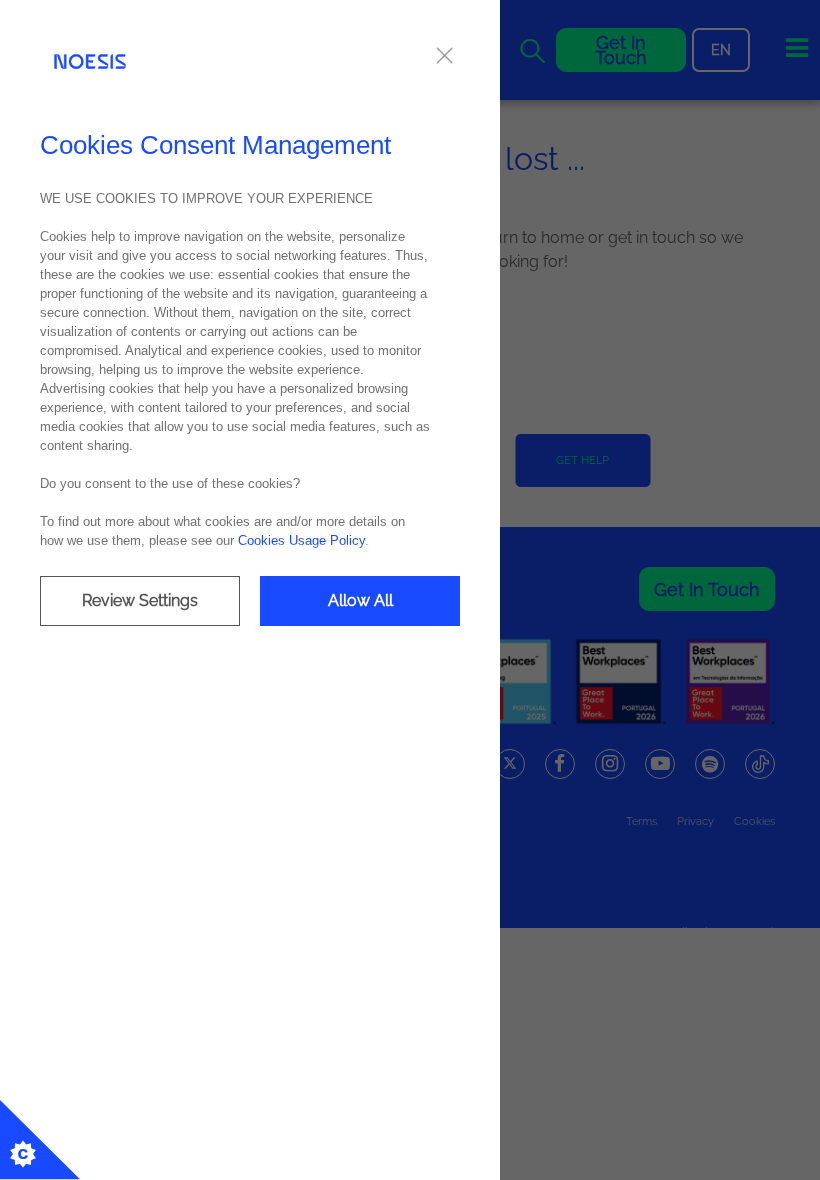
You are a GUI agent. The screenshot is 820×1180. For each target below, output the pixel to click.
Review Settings (140, 600)
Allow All (360, 600)
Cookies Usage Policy (301, 540)
